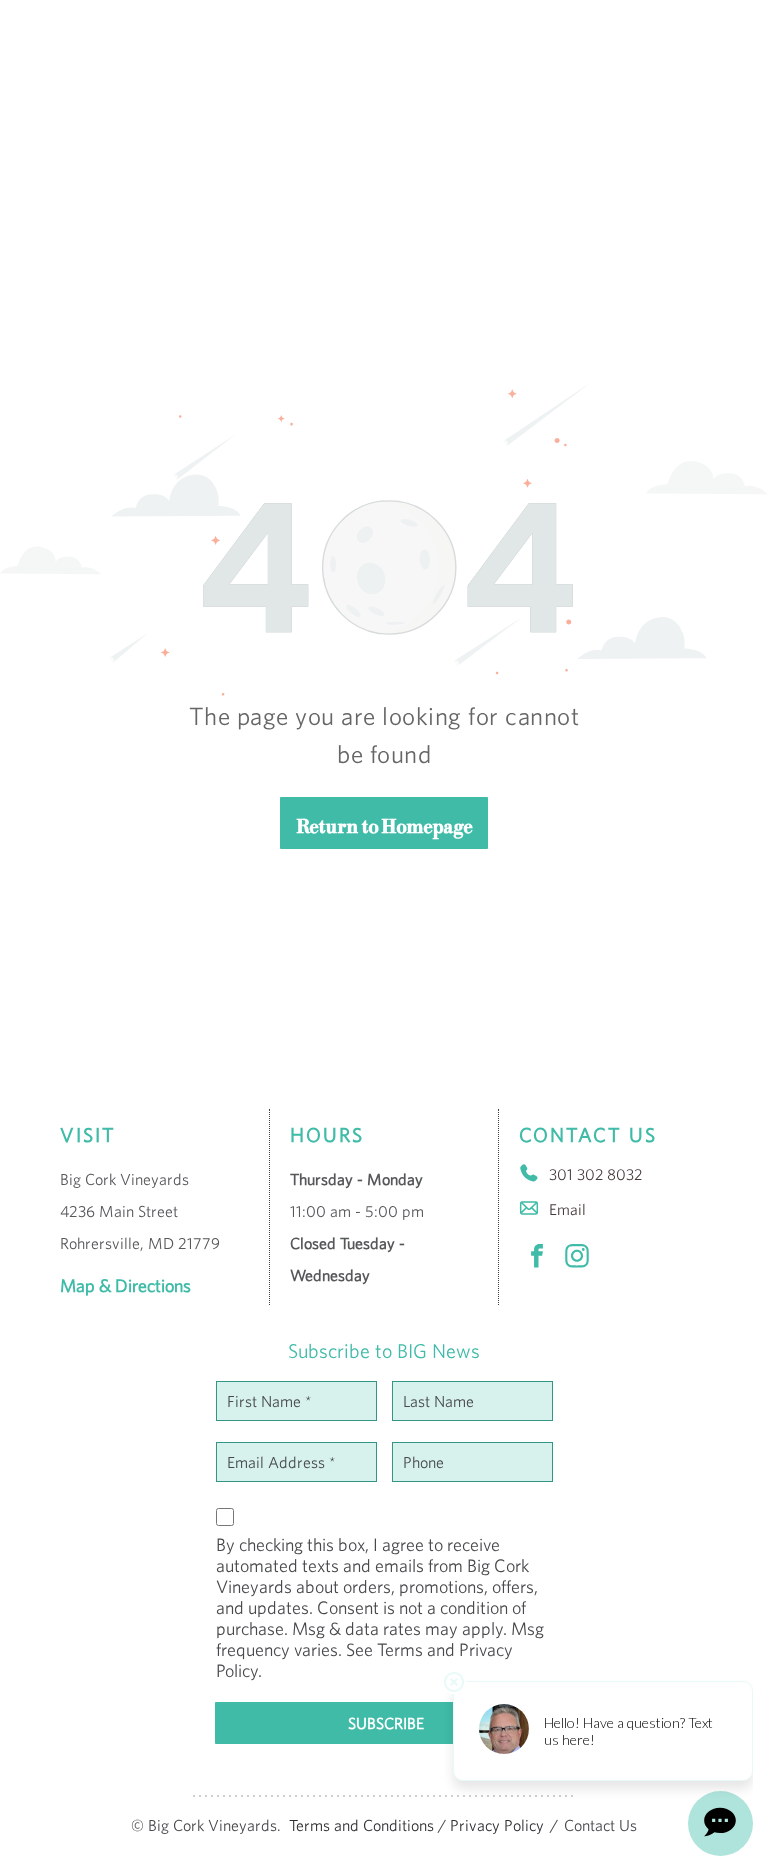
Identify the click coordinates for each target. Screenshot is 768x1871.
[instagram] (577, 1258)
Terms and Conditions (361, 1825)
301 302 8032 (595, 1174)
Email (567, 1209)
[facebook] (537, 1258)
